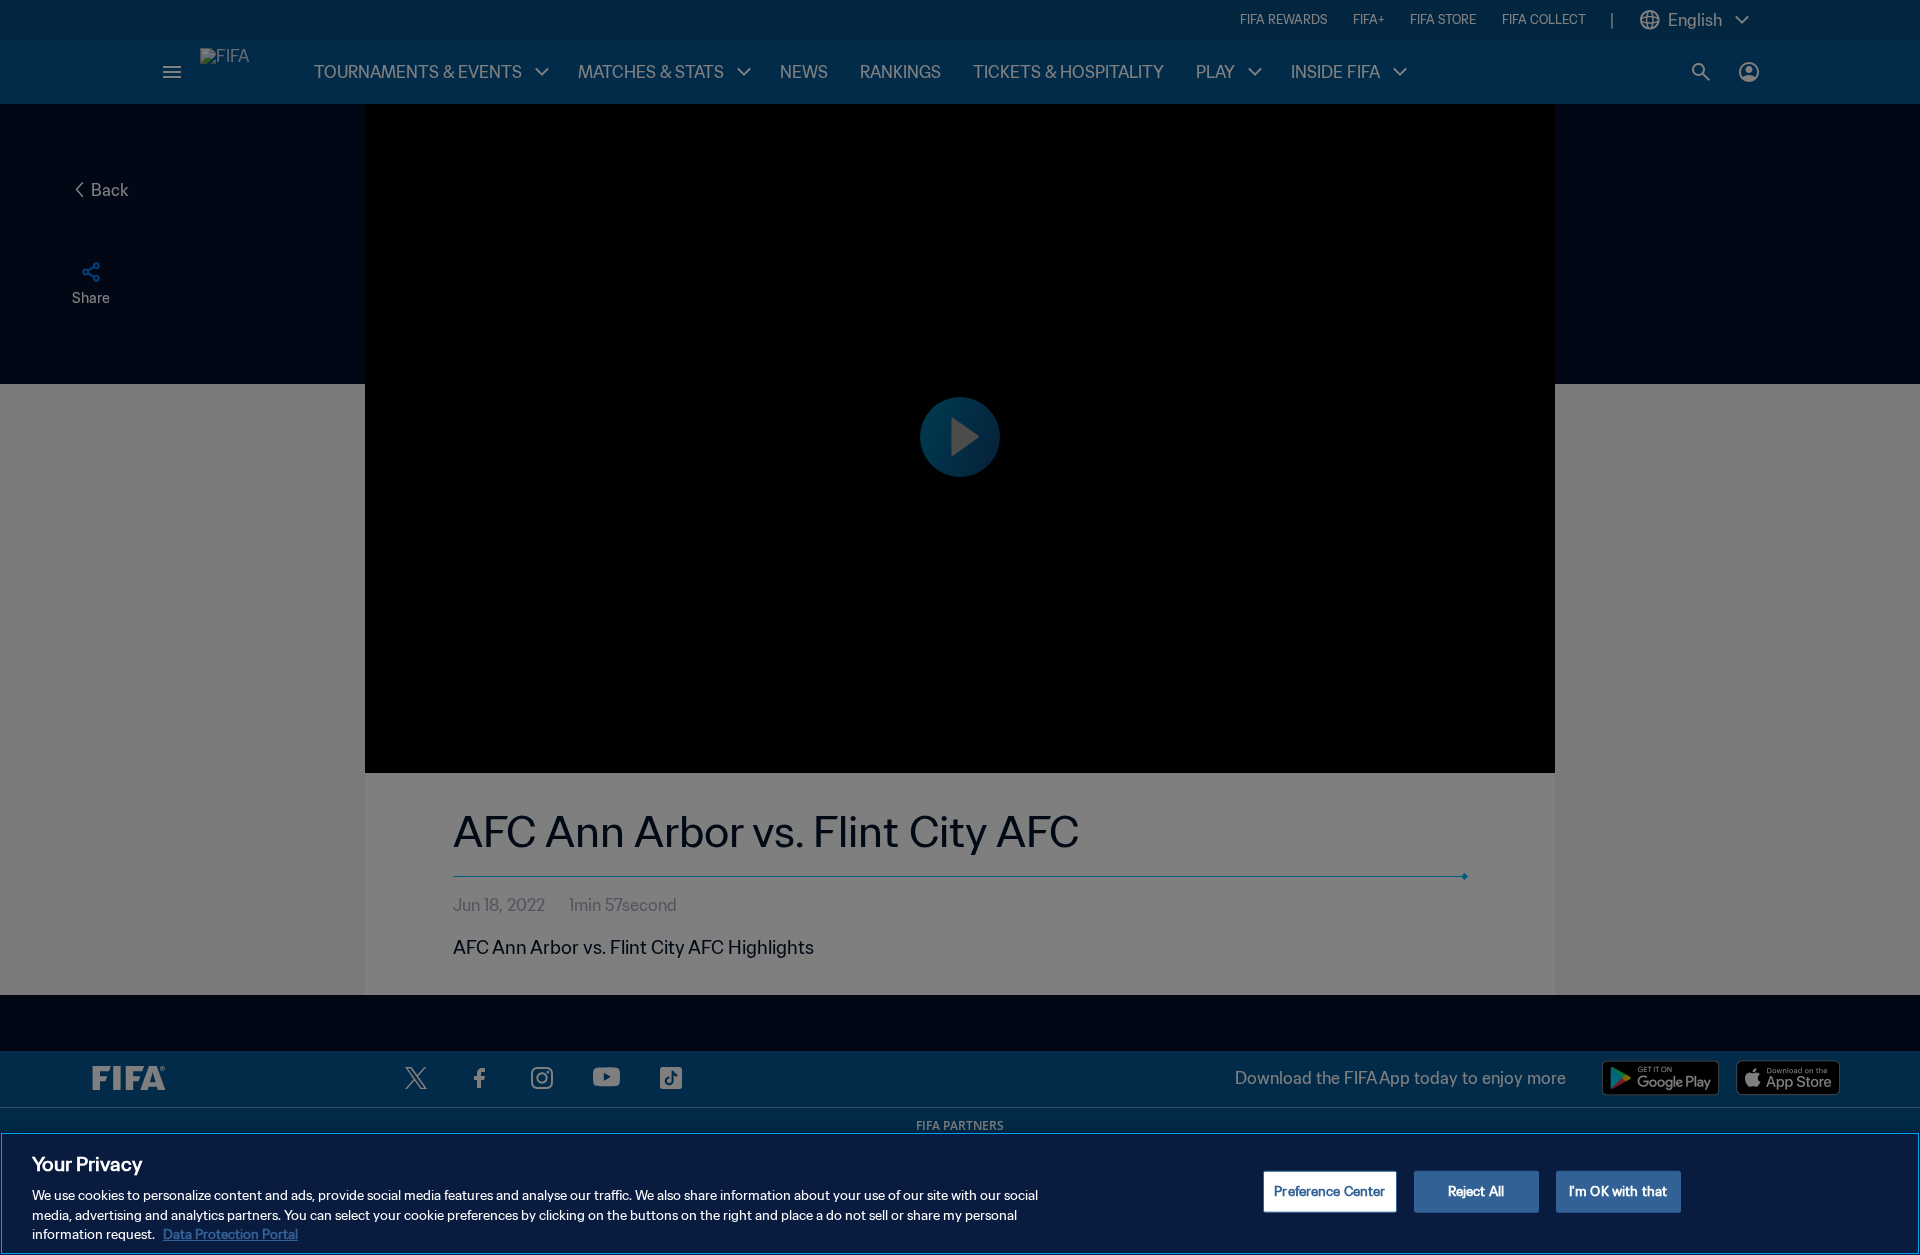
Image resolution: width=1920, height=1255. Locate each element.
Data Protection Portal (230, 1234)
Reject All (1476, 1191)
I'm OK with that (1618, 1191)
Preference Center (1329, 1191)
